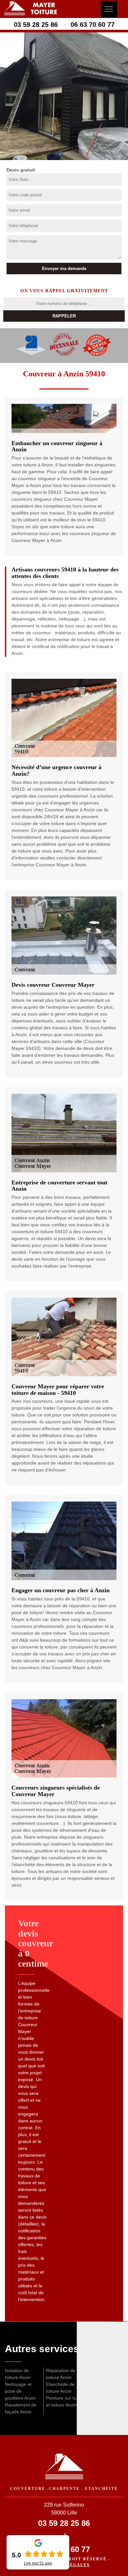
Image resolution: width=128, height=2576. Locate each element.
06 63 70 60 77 (93, 25)
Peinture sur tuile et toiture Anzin (64, 2401)
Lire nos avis (38, 2563)
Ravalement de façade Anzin (21, 2408)
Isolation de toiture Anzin (18, 2374)
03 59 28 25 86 (36, 25)
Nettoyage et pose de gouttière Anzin (20, 2391)
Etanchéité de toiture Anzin (60, 2388)
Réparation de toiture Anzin (61, 2374)
